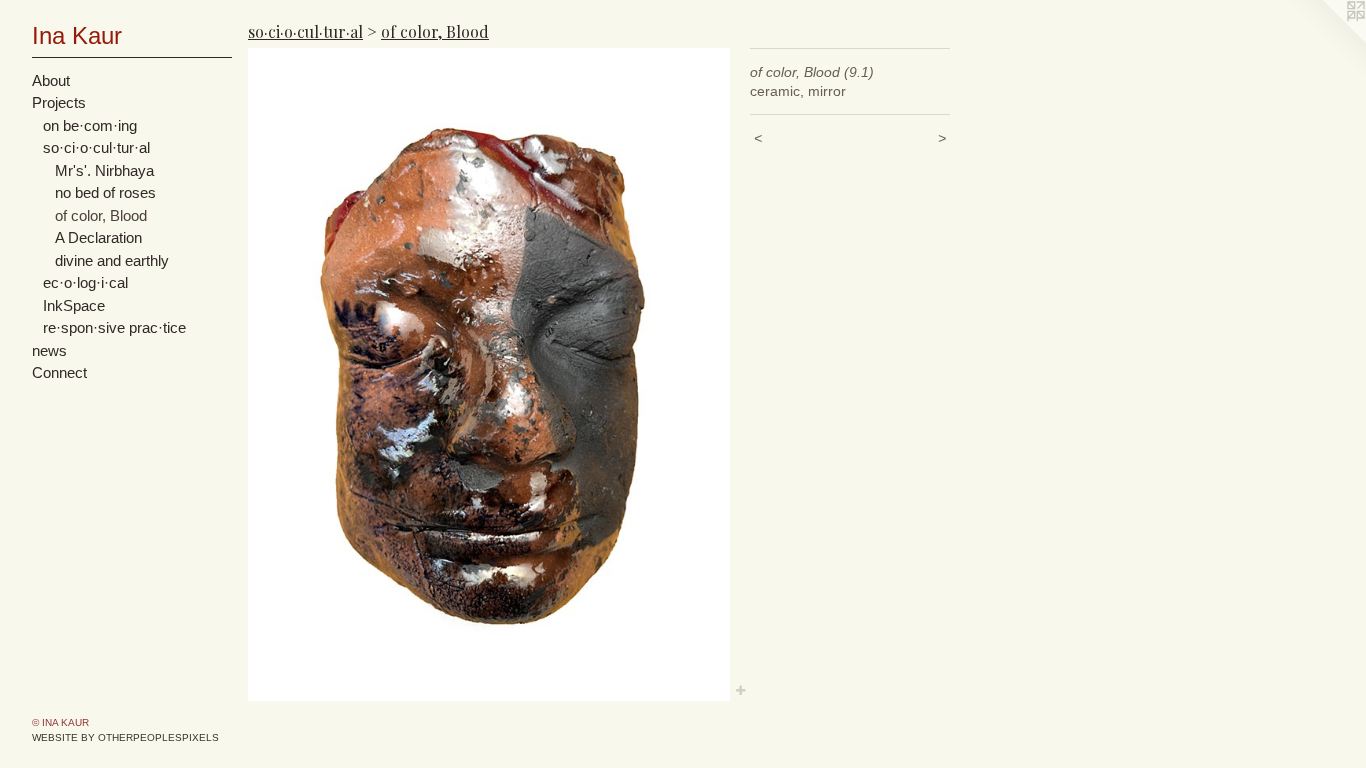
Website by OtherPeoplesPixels (125, 737)
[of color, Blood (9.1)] (489, 374)
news (49, 350)
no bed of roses (105, 192)
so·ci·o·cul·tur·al (96, 147)
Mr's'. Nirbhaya (104, 170)
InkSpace (74, 305)
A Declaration (98, 237)
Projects (59, 102)
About (51, 80)
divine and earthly (112, 260)
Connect (59, 372)
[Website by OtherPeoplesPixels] (1326, 40)
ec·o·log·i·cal (85, 282)
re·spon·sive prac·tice (114, 327)
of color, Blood (101, 215)
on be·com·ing (90, 125)
